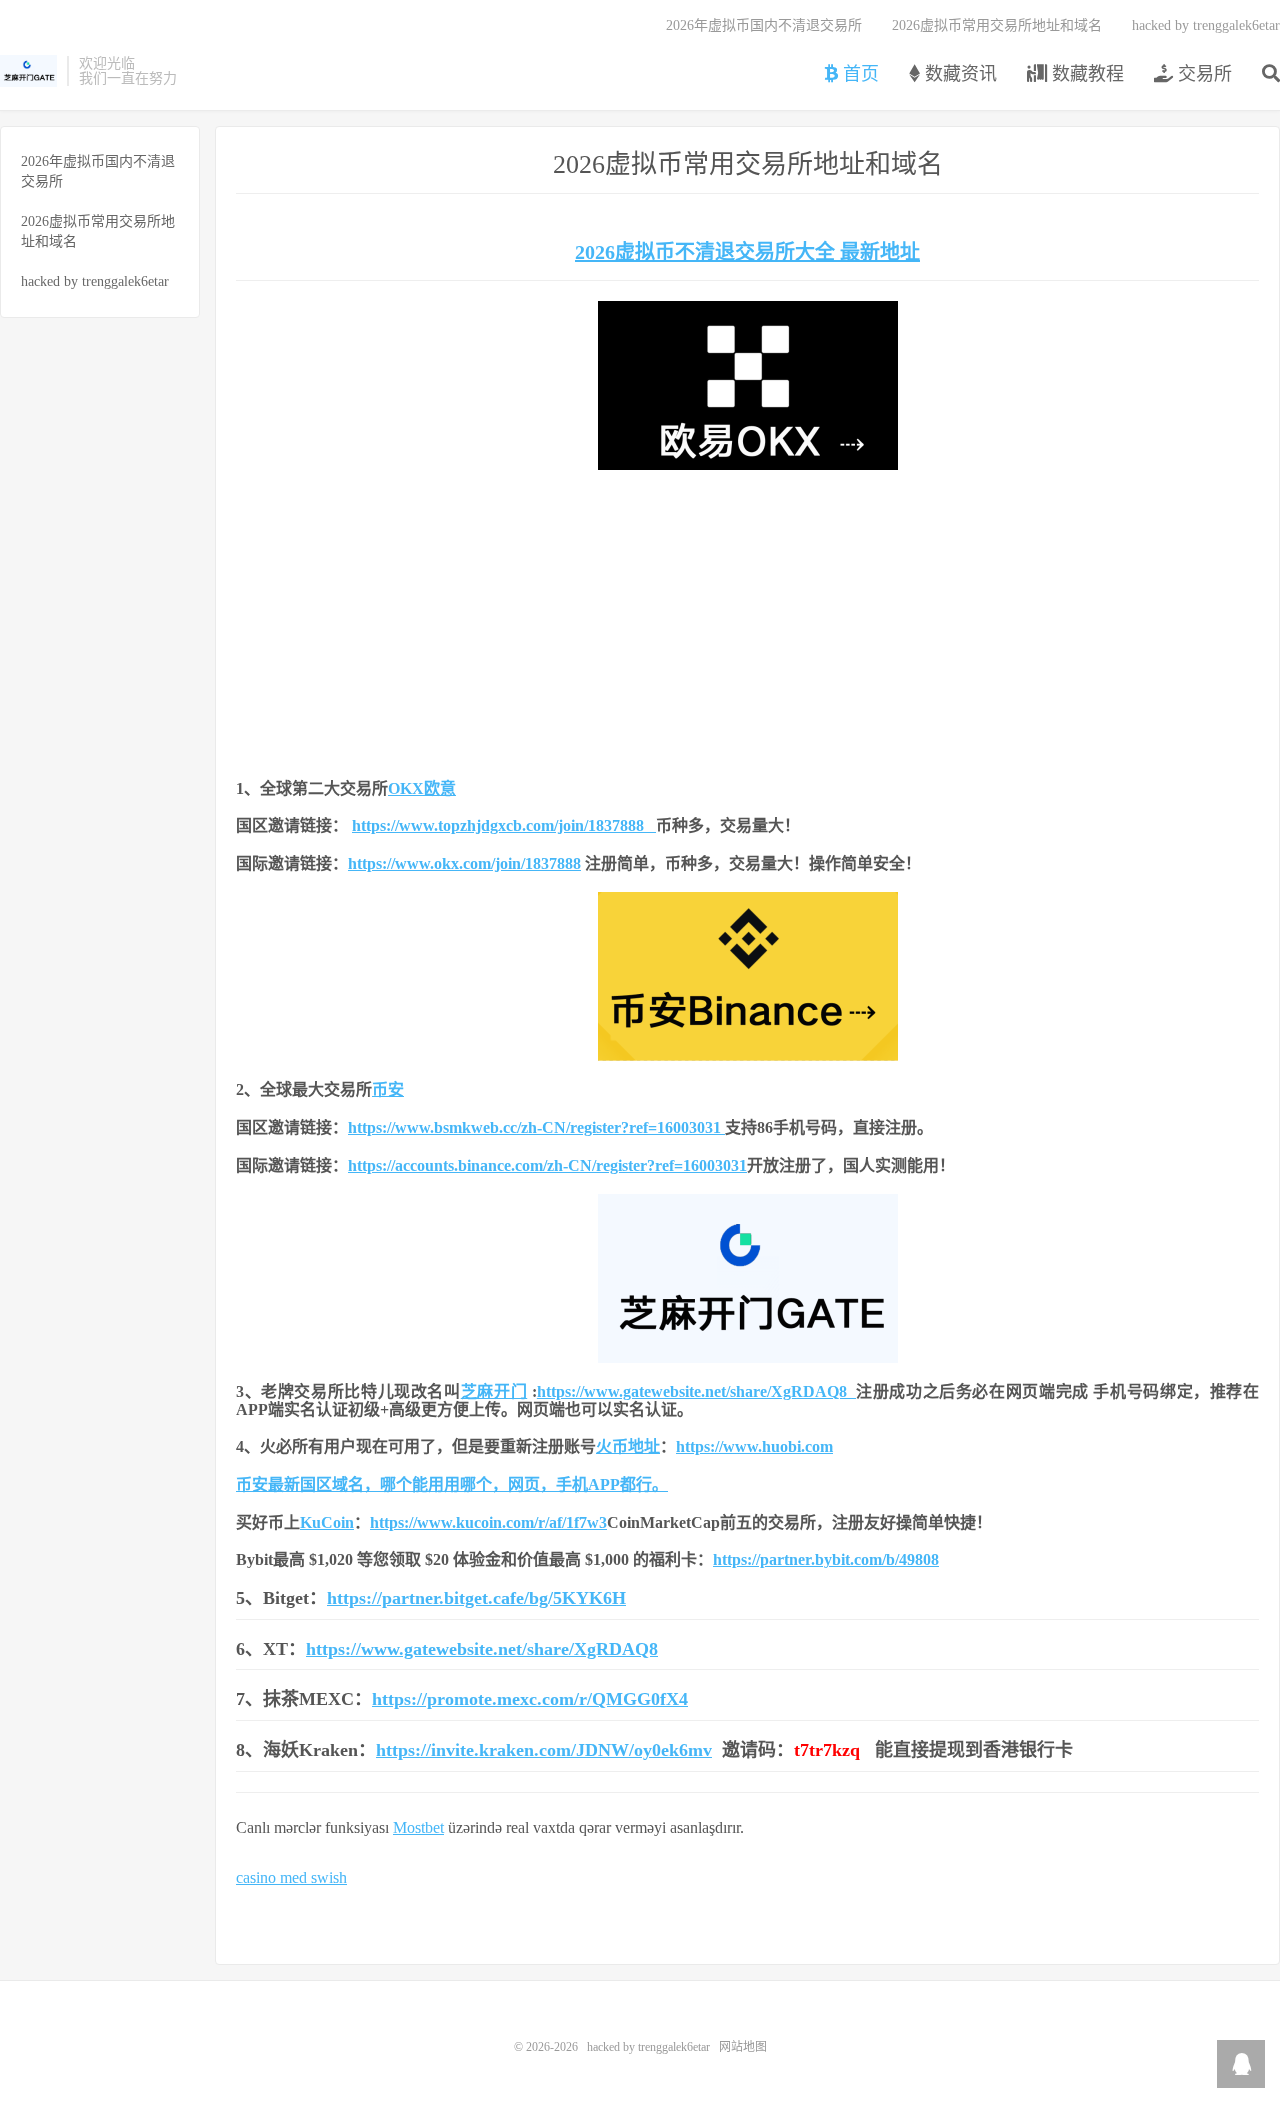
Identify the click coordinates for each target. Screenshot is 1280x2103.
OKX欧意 (422, 788)
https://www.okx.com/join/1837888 (464, 863)
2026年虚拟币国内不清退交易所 (764, 25)
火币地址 (628, 1446)
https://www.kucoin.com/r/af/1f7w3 (488, 1522)
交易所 (1202, 74)
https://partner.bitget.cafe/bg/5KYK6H (476, 1598)
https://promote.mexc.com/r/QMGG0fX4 (530, 1699)
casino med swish (291, 1877)
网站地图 (743, 2047)
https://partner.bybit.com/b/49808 (826, 1559)
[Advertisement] (747, 620)
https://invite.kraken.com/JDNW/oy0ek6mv (544, 1750)
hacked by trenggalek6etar (28, 71)
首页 (858, 74)
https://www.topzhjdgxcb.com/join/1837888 (504, 825)
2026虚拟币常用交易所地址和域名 (997, 25)
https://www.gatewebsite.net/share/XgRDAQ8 (696, 1391)
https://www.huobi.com (754, 1446)
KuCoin (327, 1522)
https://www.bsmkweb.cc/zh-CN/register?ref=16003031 (534, 1127)
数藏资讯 (958, 74)
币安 (388, 1089)
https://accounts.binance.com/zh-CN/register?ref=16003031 (547, 1165)
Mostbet (418, 1827)
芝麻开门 (494, 1391)
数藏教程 (1085, 74)
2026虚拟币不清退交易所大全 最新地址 (747, 252)
